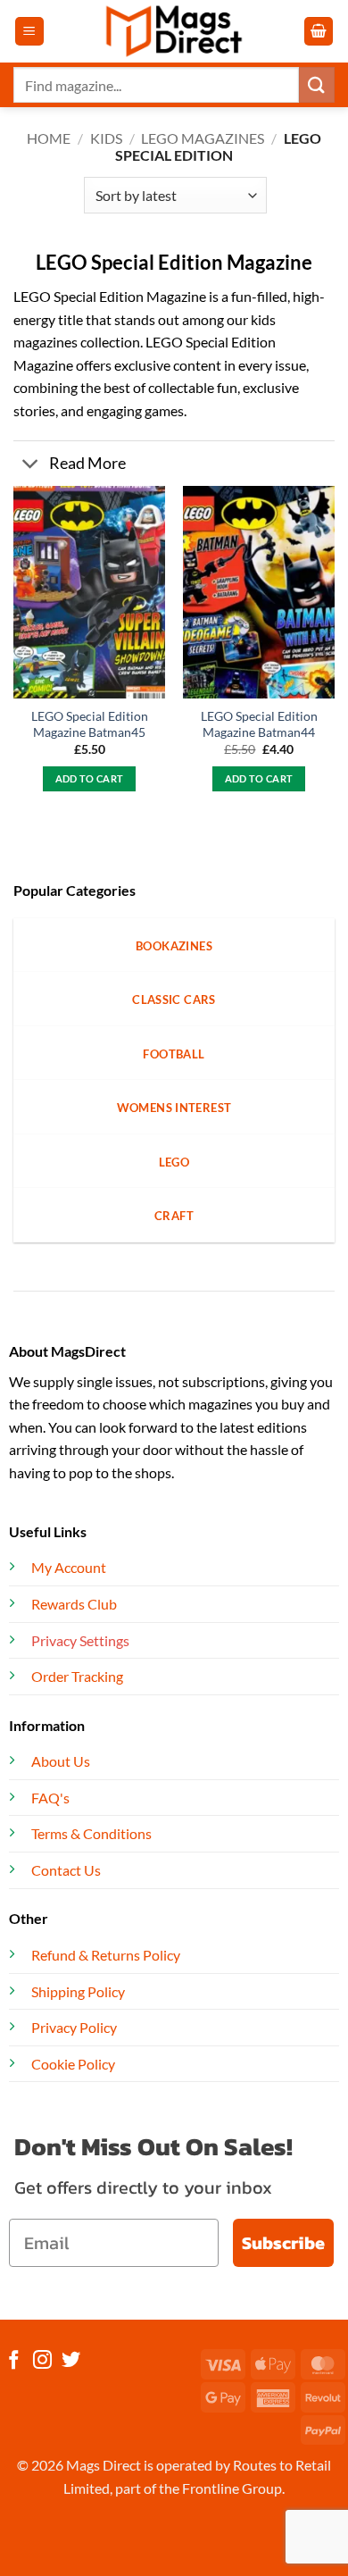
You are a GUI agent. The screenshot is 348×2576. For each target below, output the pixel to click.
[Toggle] (31, 465)
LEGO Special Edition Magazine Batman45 (90, 724)
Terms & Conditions (91, 1833)
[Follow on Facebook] (14, 2361)
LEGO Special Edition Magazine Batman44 (259, 724)
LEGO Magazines (203, 138)
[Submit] (317, 84)
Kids (106, 138)
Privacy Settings (80, 1640)
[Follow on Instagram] (42, 2361)
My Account (69, 1567)
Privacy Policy (74, 2027)
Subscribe (283, 2243)
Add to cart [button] (90, 778)
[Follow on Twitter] (71, 2361)
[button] (29, 32)
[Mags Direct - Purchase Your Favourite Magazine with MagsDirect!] (174, 31)
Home (49, 138)
